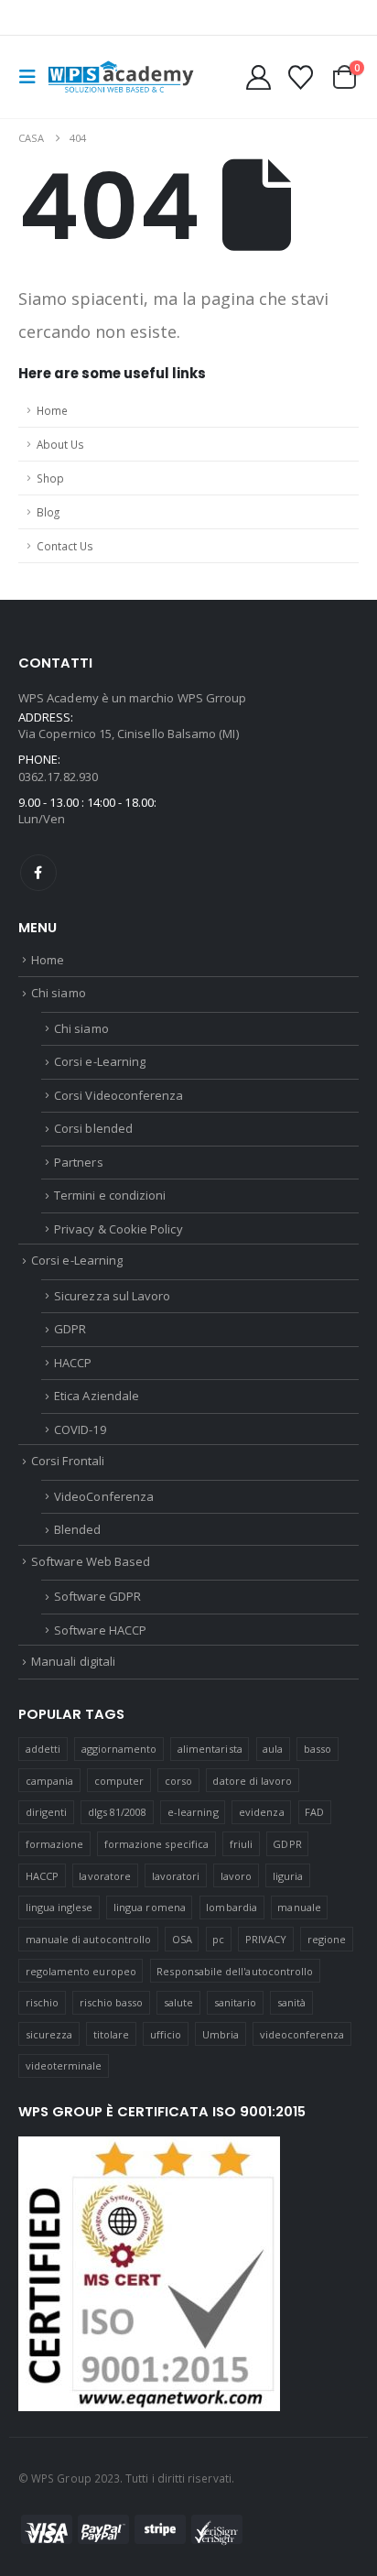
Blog (48, 512)
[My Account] (259, 77)
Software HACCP (100, 1630)
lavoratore (105, 1876)
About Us (60, 444)
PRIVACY (266, 1939)
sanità (291, 2002)
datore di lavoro (252, 1781)
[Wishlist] (300, 77)
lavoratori (176, 1876)
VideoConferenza (104, 1496)
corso (178, 1781)
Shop (50, 478)
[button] (33, 77)
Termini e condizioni (110, 1195)
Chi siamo (59, 993)
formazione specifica (156, 1844)
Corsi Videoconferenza (118, 1095)
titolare (112, 2034)
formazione (55, 1844)
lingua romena (150, 1907)
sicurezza (49, 2034)
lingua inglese (59, 1907)
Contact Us (65, 546)
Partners (79, 1162)
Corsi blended (93, 1128)
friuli (241, 1844)
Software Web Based (91, 1561)
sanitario (236, 2002)
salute (178, 2002)
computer (119, 1781)
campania (50, 1781)
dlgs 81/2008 (118, 1812)
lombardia (232, 1907)
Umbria (221, 2034)
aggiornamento (119, 1749)
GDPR (70, 1329)
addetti (43, 1749)
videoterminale (64, 2065)
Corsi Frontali (68, 1461)
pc (218, 1939)
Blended (77, 1529)
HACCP (73, 1363)
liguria (288, 1876)
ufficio (166, 2034)
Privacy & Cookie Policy (118, 1229)
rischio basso (112, 2002)
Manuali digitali (73, 1661)
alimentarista (210, 1749)
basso (318, 1749)
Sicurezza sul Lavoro (112, 1296)
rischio (42, 2002)
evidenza (262, 1812)
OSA (182, 1939)
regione (327, 1939)
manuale (299, 1907)
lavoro (236, 1876)
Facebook (38, 873)
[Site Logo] (121, 77)
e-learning (193, 1812)
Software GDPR (97, 1596)
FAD (314, 1812)
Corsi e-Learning (100, 1061)
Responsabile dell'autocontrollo (235, 1971)
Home (52, 410)
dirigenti (47, 1812)
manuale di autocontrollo (89, 1939)
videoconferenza (302, 2034)
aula (273, 1749)
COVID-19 (80, 1429)
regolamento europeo (81, 1971)
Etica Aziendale (97, 1396)
